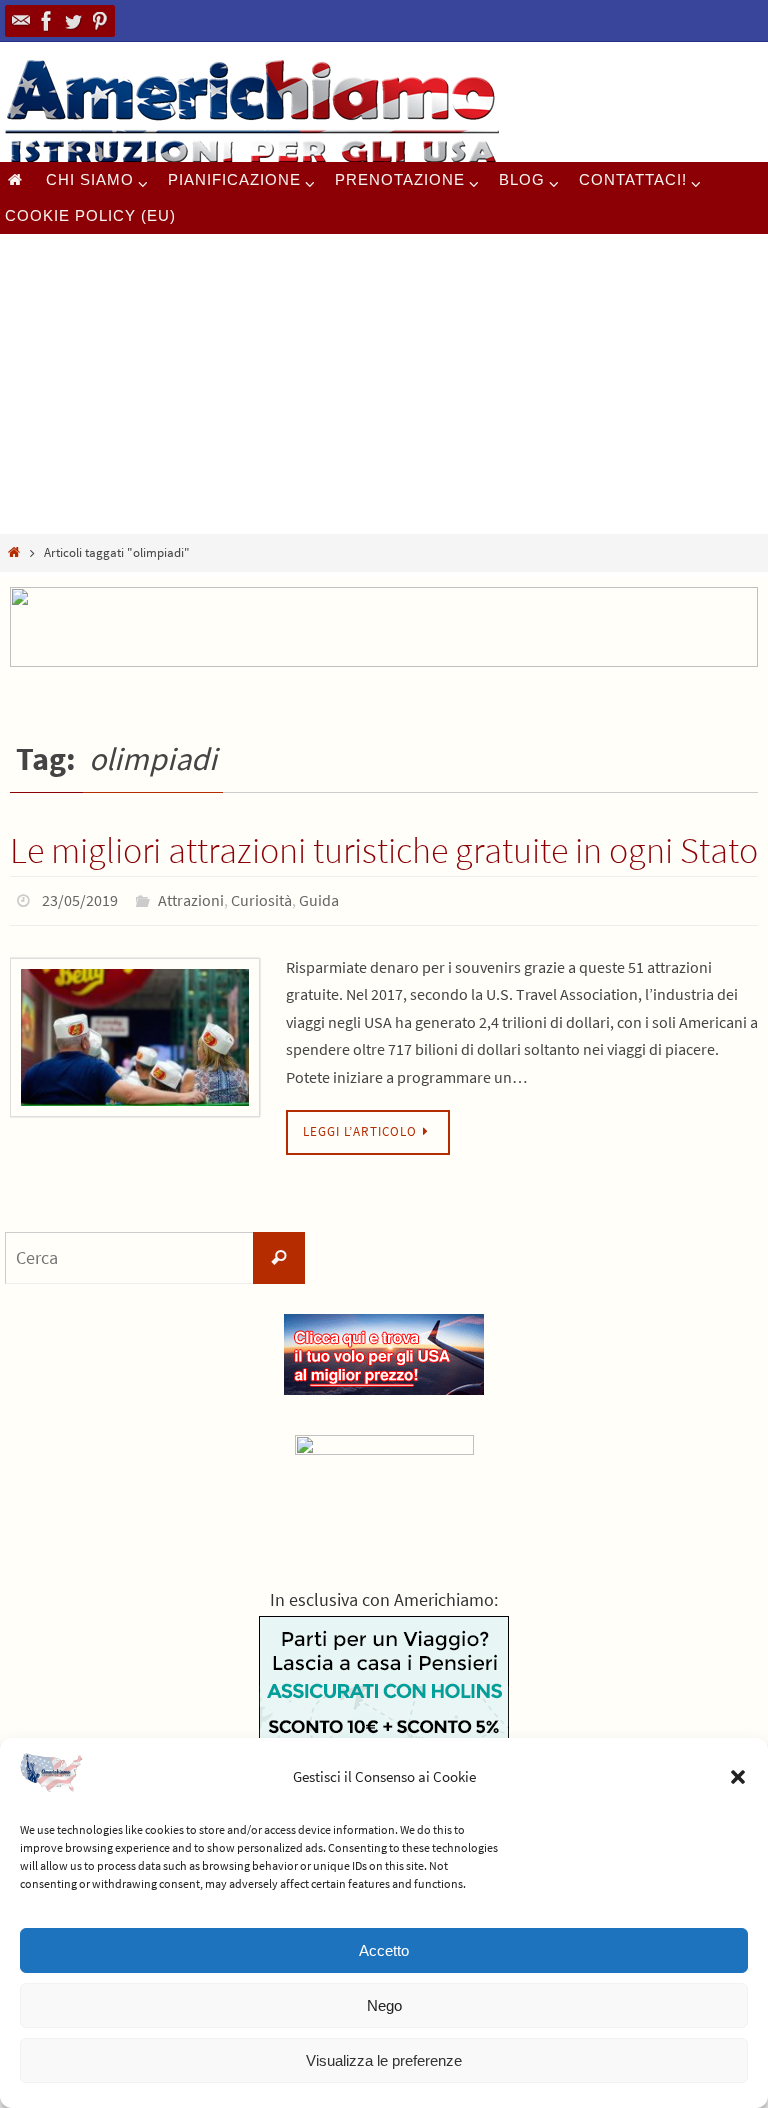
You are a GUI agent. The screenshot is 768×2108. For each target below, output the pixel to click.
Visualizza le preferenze (384, 2060)
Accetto (384, 1950)
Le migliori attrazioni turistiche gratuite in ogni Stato (384, 850)
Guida (319, 898)
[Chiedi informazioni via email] (21, 21)
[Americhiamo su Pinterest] (99, 21)
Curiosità (261, 898)
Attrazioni (191, 898)
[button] (738, 1777)
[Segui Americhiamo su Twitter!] (73, 21)
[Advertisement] (384, 384)
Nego (384, 2005)
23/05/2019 (80, 898)
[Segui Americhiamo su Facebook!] (47, 21)
